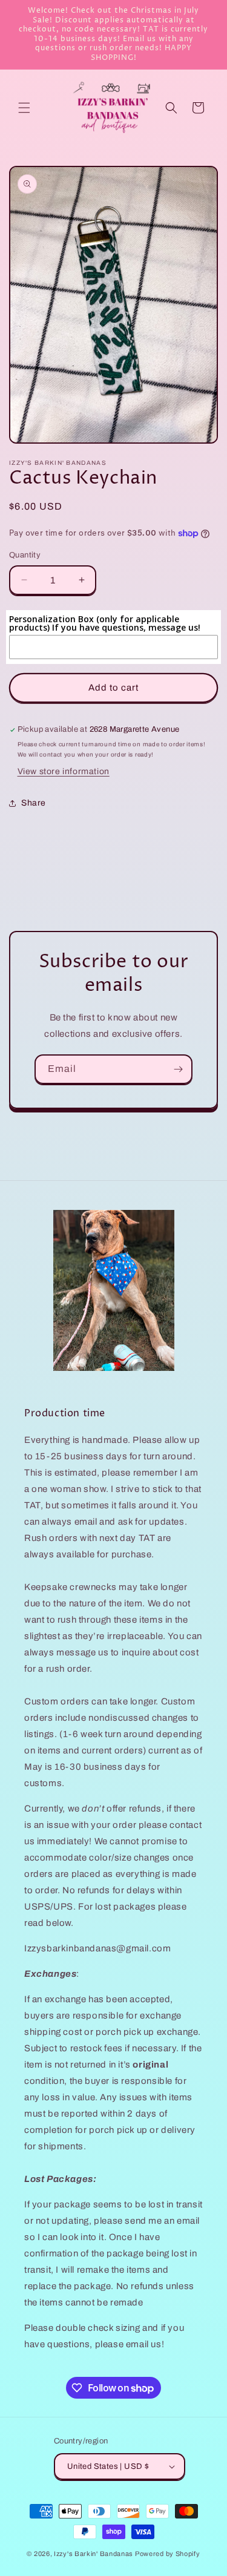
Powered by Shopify (168, 2554)
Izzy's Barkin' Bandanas (94, 2554)
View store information (64, 771)
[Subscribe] (178, 1069)
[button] (24, 108)
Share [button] (34, 803)
